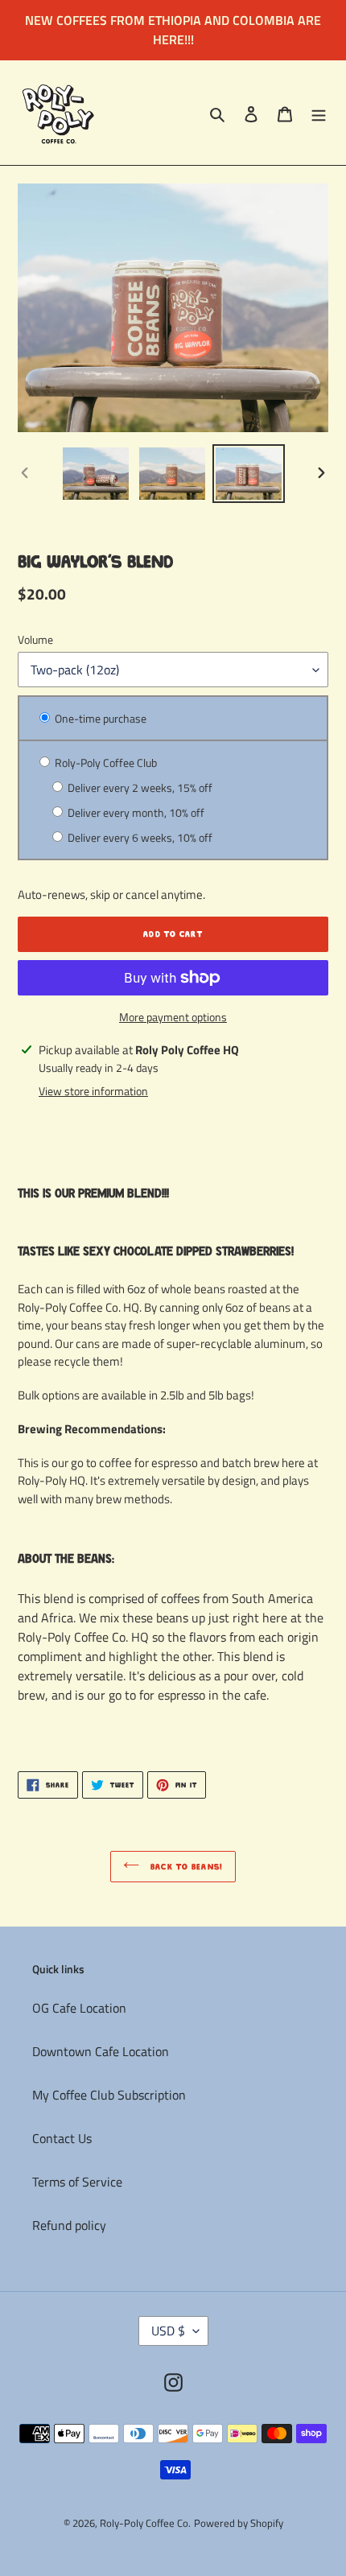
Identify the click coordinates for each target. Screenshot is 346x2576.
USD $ (168, 2331)
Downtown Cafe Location (101, 2051)
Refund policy (69, 2225)
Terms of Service (77, 2182)
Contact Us (62, 2138)
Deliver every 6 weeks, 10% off (139, 837)
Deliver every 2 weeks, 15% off (139, 787)
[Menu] (319, 113)
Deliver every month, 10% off (135, 812)
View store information (93, 1091)
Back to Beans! (185, 1867)
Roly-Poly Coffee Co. (145, 2523)
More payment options (173, 1017)
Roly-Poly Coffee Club (105, 762)
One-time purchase (99, 718)
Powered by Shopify (239, 2523)
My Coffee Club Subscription (109, 2095)
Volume (35, 639)
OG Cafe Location (79, 2008)
